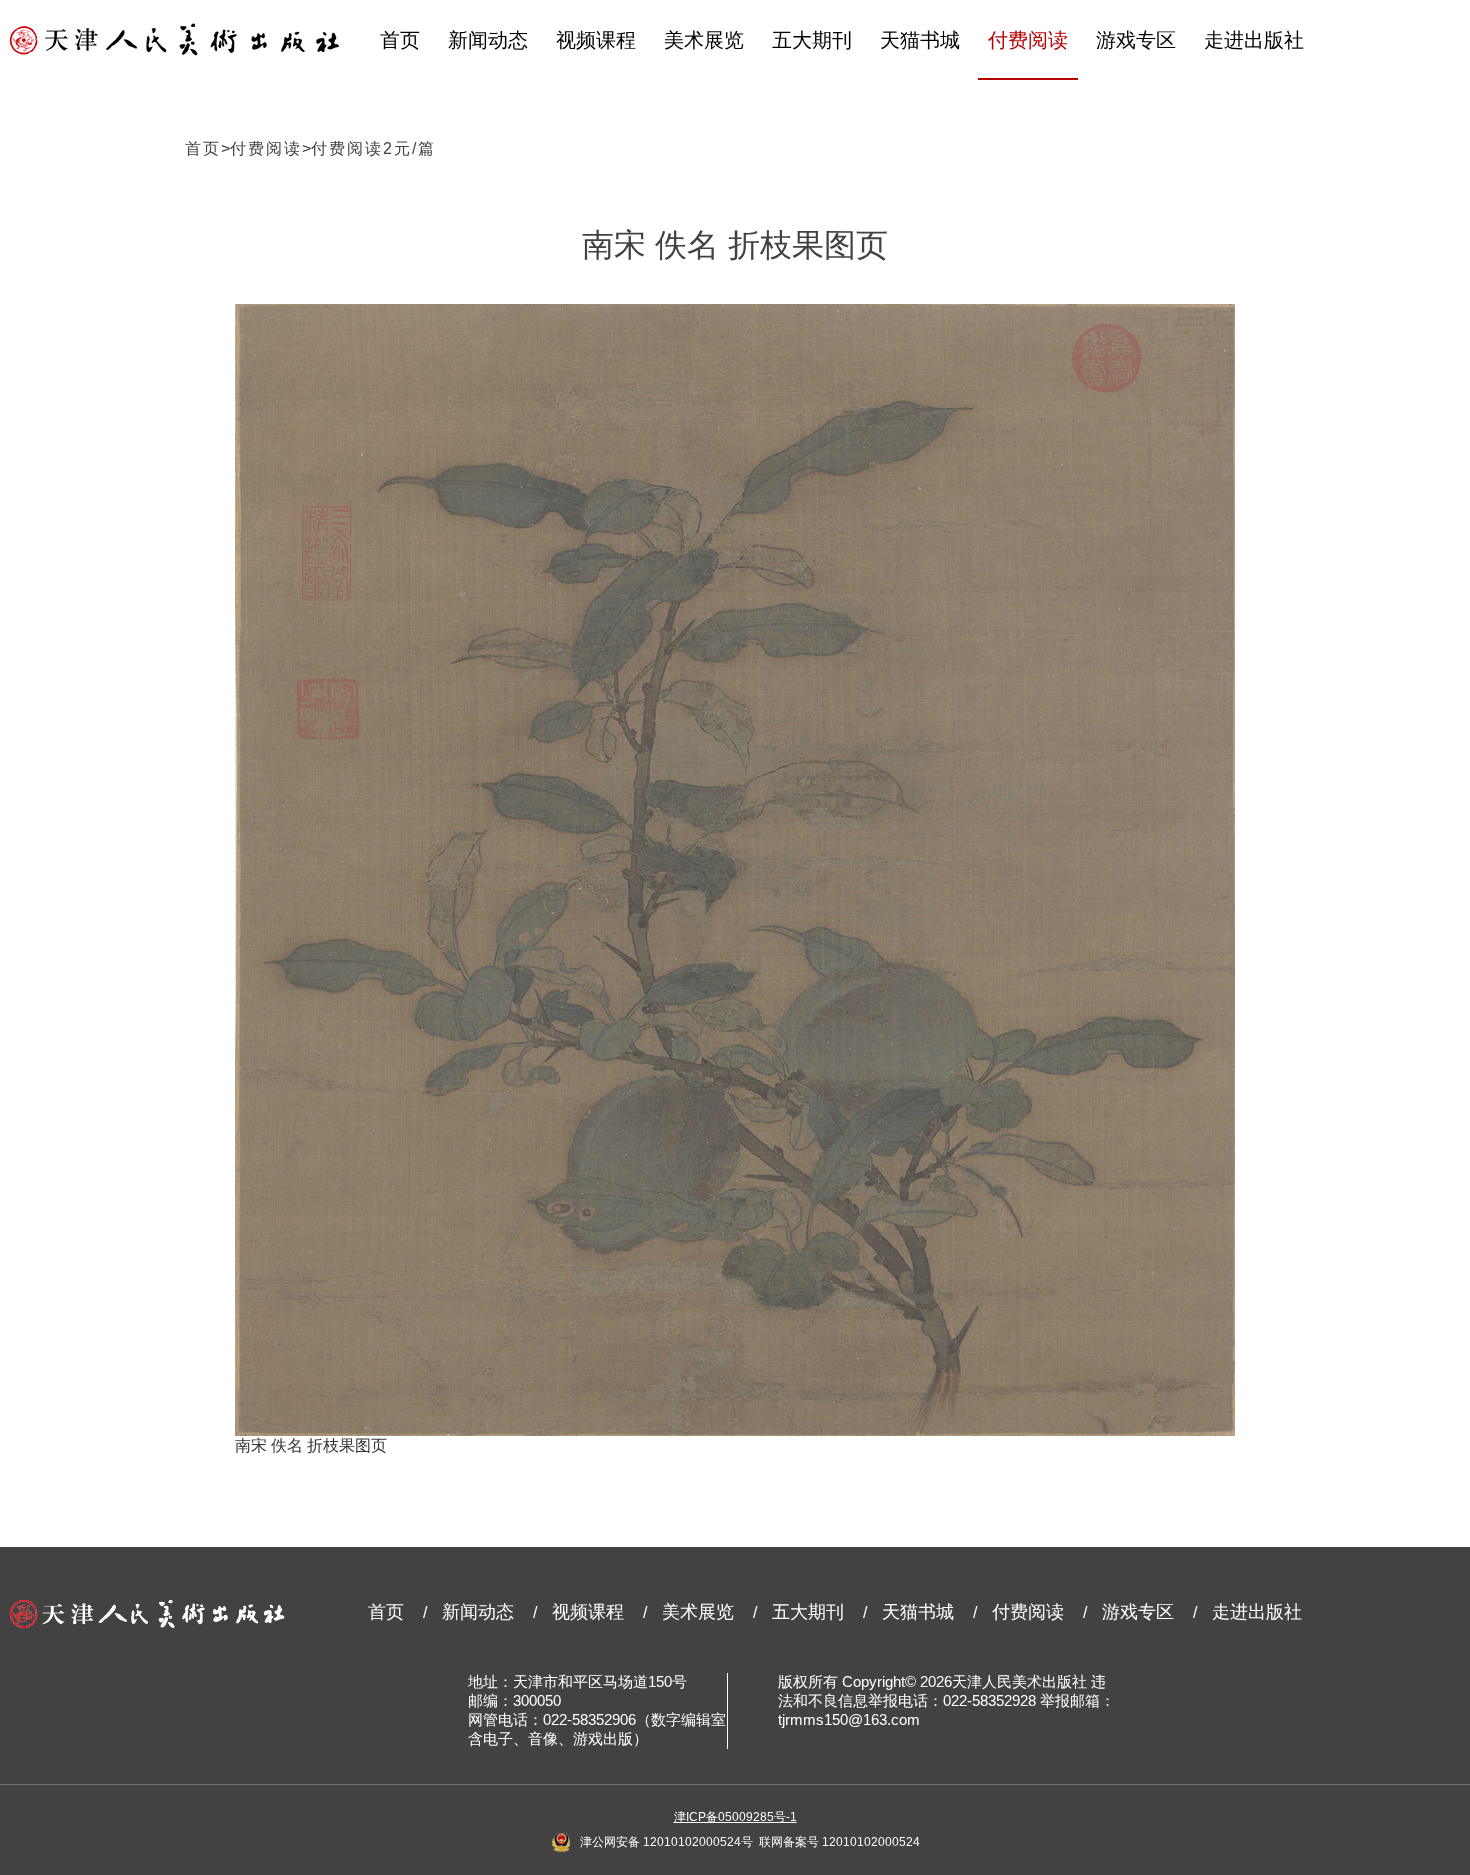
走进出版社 (1254, 40)
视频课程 (596, 40)
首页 (400, 40)
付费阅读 (1028, 40)
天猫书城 (920, 40)
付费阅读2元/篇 (373, 148)
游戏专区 (1136, 40)
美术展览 (704, 40)
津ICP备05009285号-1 (735, 1817)
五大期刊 (812, 40)
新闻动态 (488, 40)
